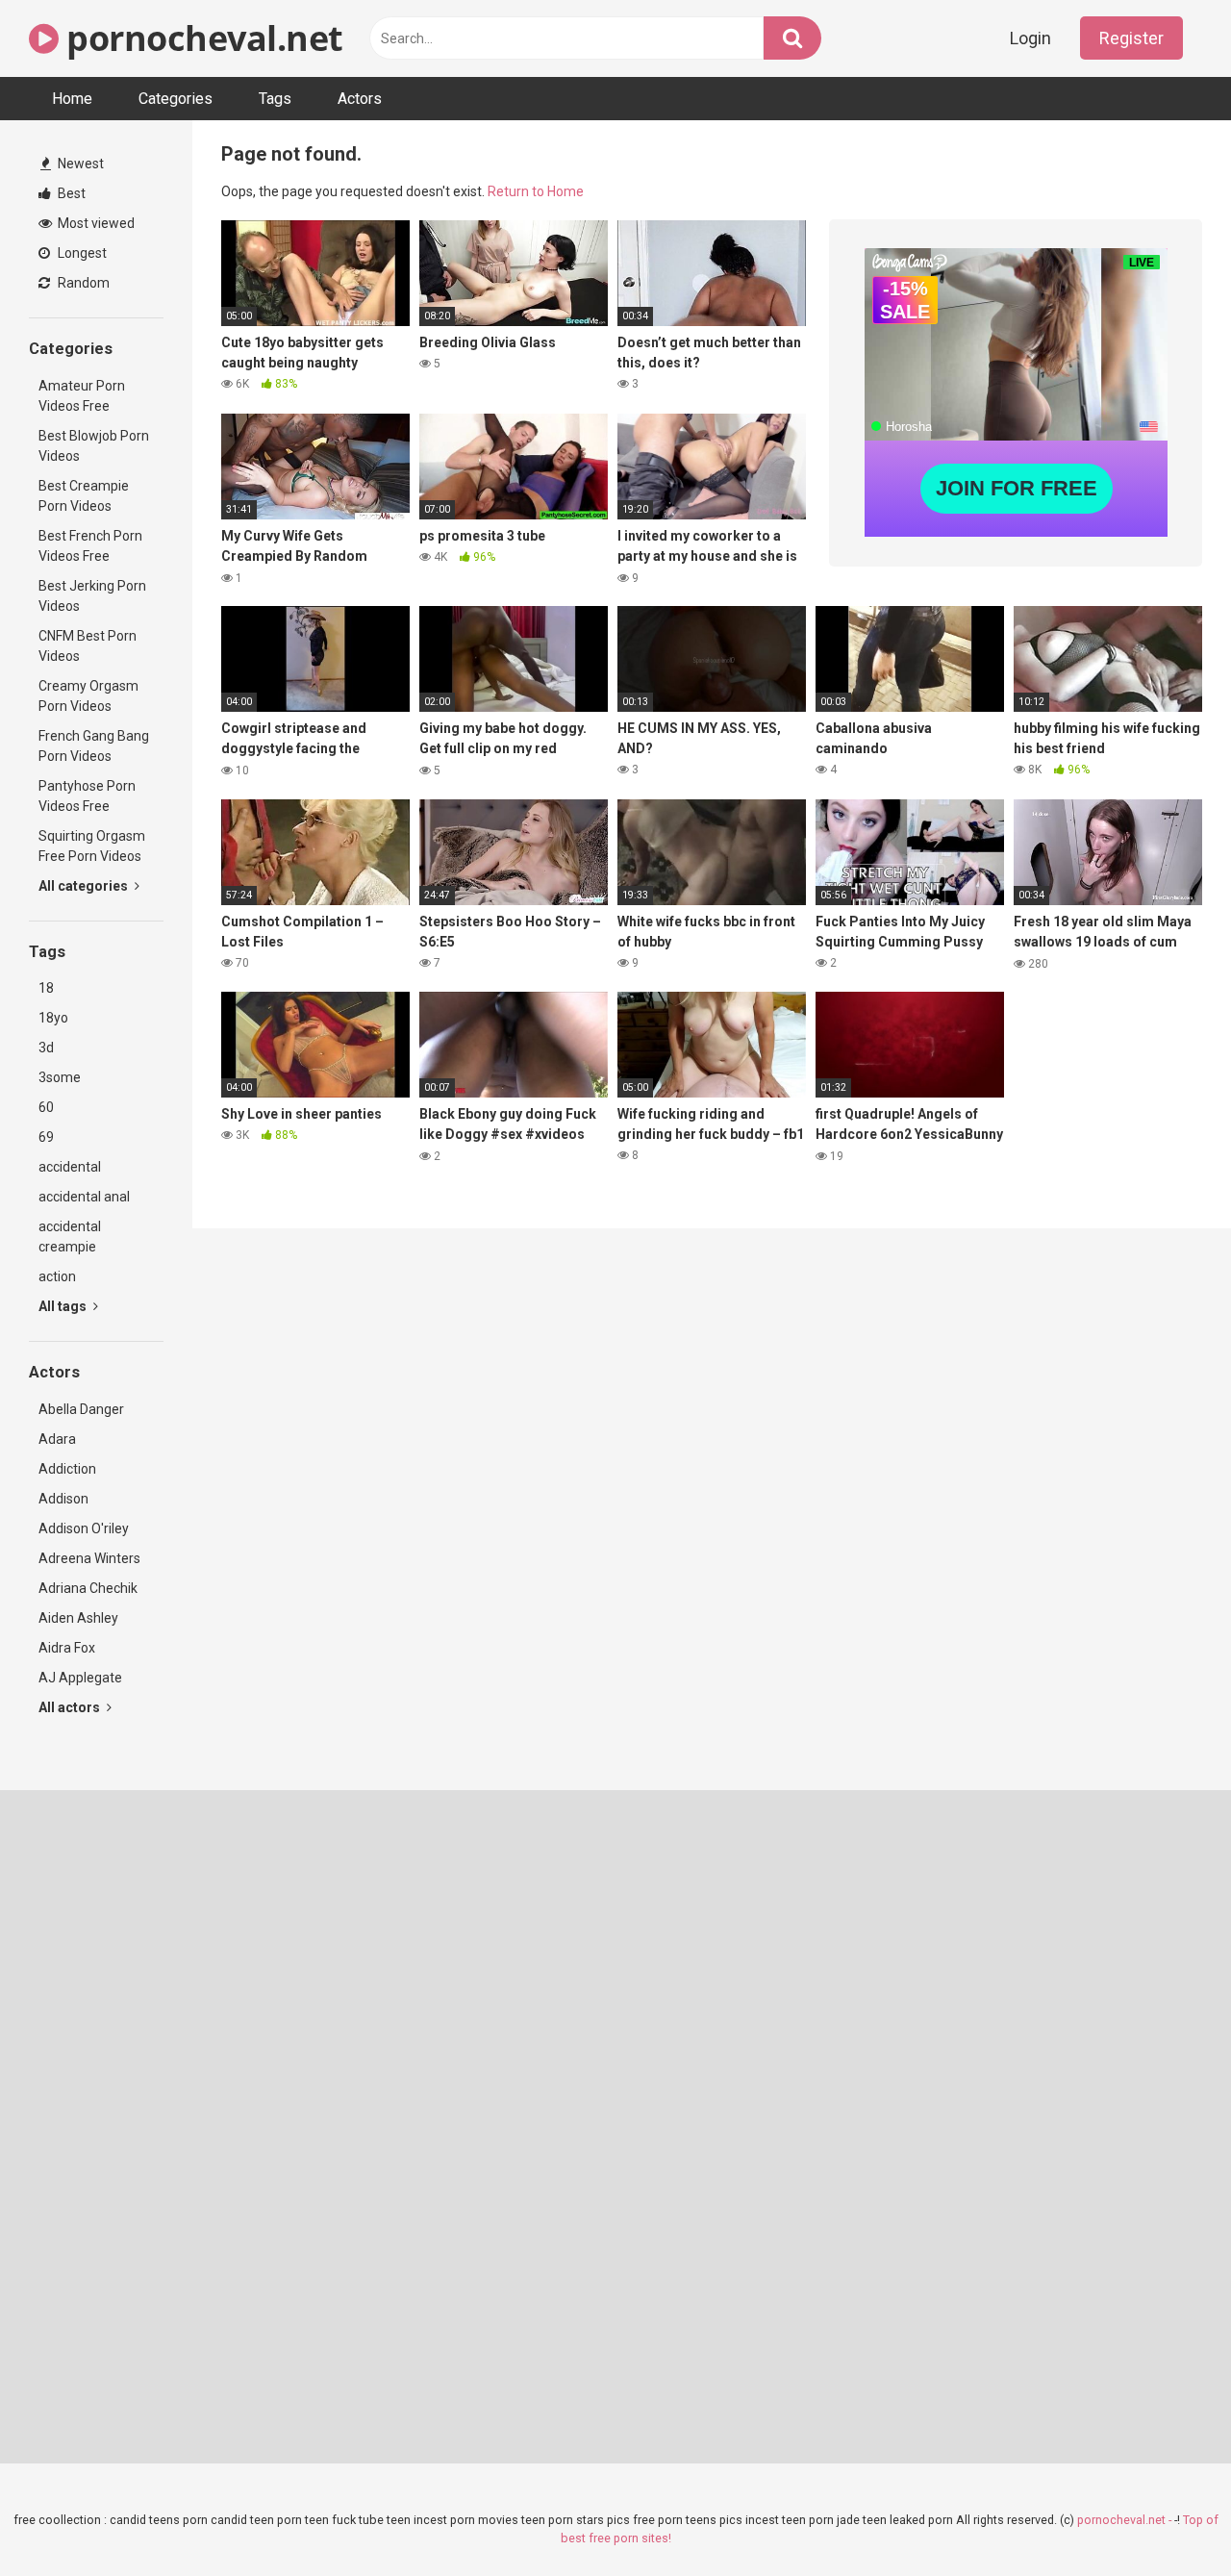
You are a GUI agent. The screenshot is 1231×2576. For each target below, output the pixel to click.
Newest (79, 164)
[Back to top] (1167, 2518)
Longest (81, 253)
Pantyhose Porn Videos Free (87, 796)
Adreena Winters (89, 1558)
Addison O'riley (84, 1528)
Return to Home (536, 191)
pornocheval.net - (1126, 2520)
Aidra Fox (67, 1648)
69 (46, 1137)
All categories (85, 886)
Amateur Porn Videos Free (82, 396)
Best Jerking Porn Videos (92, 596)
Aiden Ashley (78, 1618)
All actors (71, 1707)
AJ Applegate (80, 1678)
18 (46, 988)
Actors (360, 99)
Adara (57, 1439)
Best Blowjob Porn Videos (94, 446)
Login (1030, 38)
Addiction (67, 1469)
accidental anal (84, 1197)
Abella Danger (81, 1409)
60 (46, 1107)
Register (1131, 38)
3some (60, 1077)
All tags (64, 1306)
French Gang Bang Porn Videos (94, 746)
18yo (53, 1018)
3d (46, 1048)
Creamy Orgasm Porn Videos (88, 696)
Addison (63, 1499)
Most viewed (95, 223)
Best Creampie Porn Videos (84, 496)
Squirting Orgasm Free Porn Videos (92, 846)
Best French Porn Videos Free (90, 546)
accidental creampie (70, 1237)
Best (70, 193)
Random (82, 283)
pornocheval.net (201, 38)
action (57, 1276)
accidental (70, 1167)
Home (72, 99)
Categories (176, 99)
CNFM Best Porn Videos (88, 646)
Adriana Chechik (88, 1588)
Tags (275, 99)
